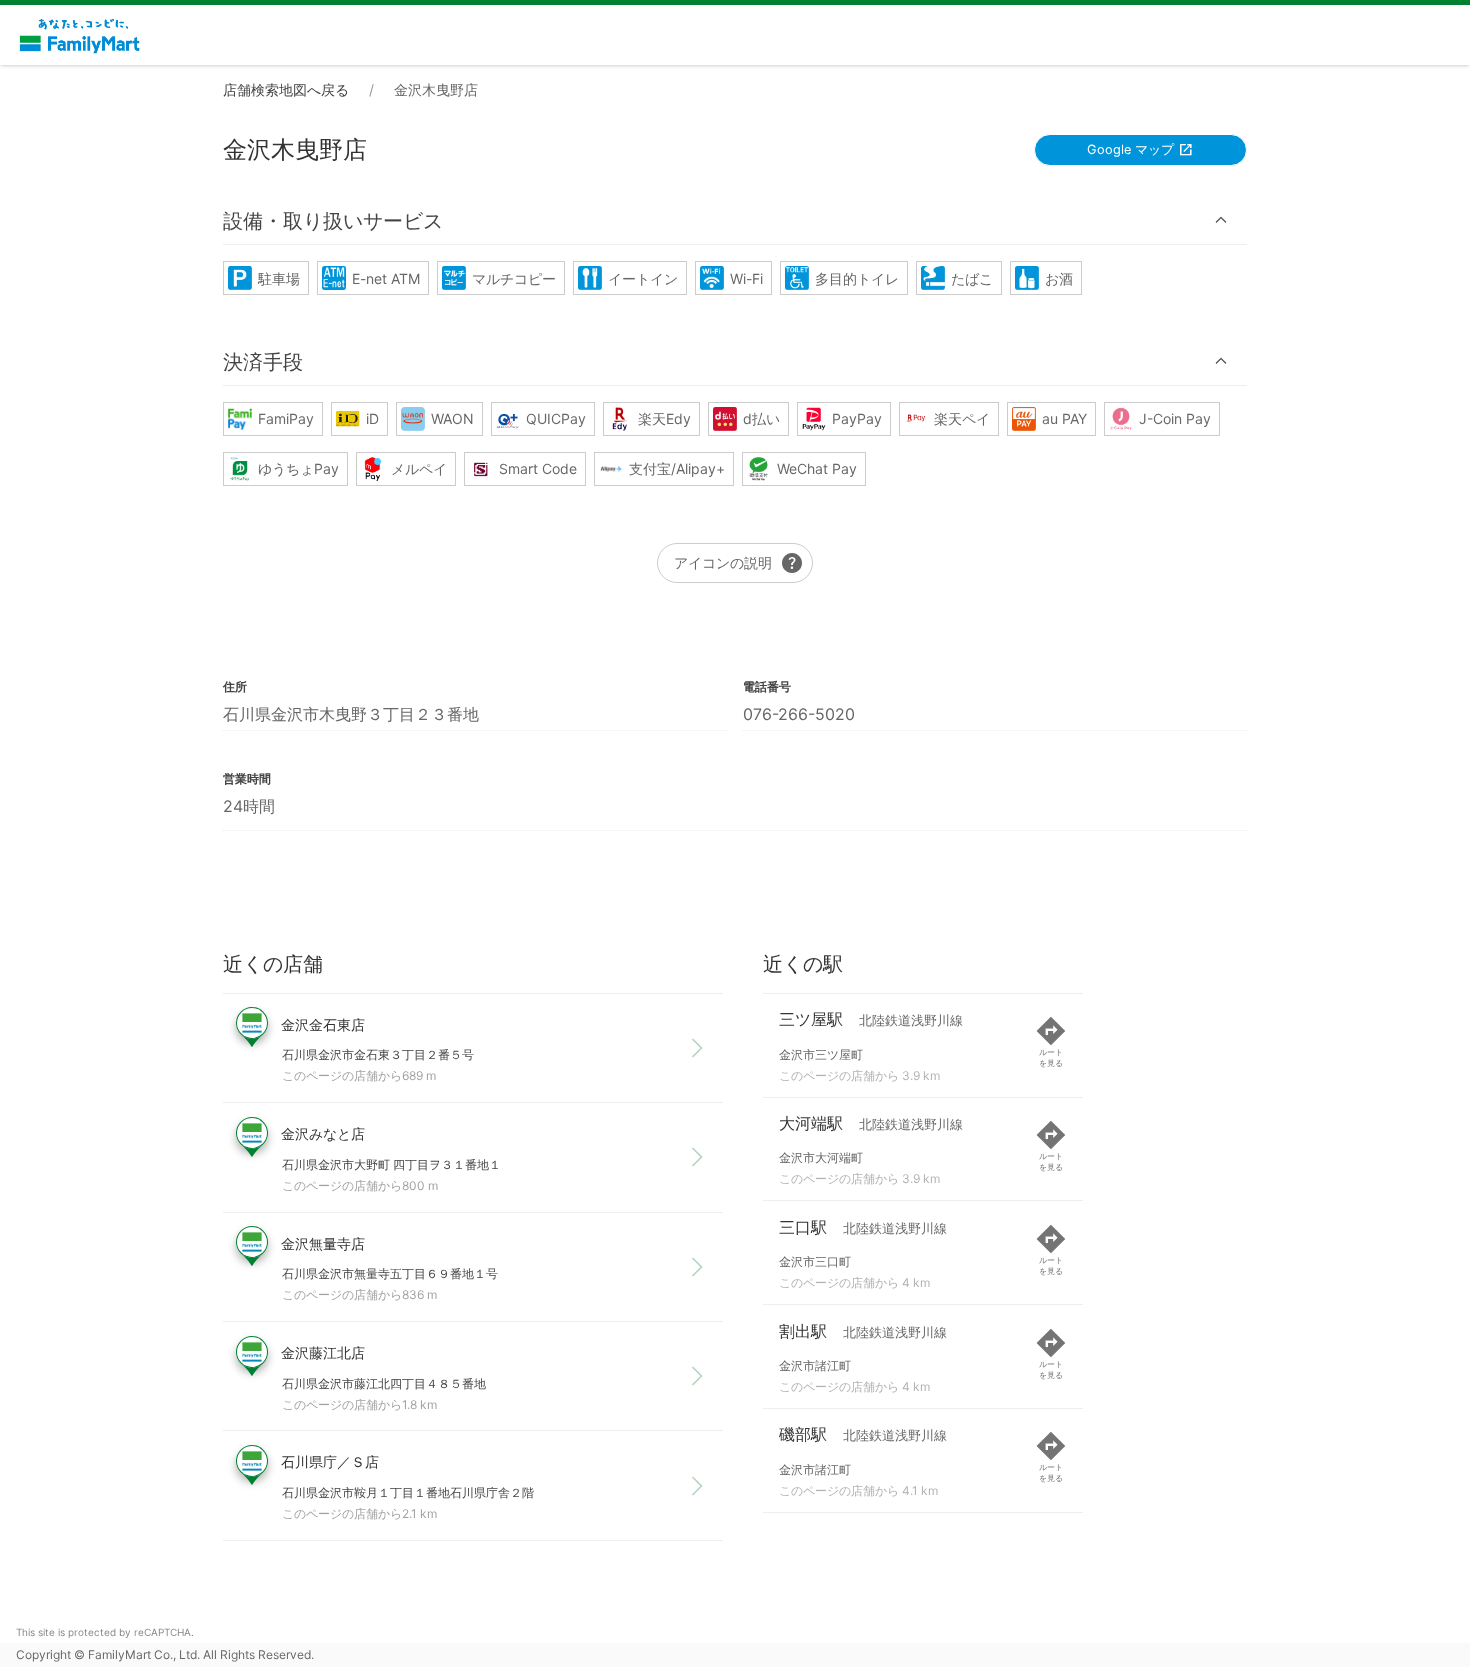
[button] (735, 220)
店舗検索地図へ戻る (286, 89)
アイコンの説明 (739, 563)
